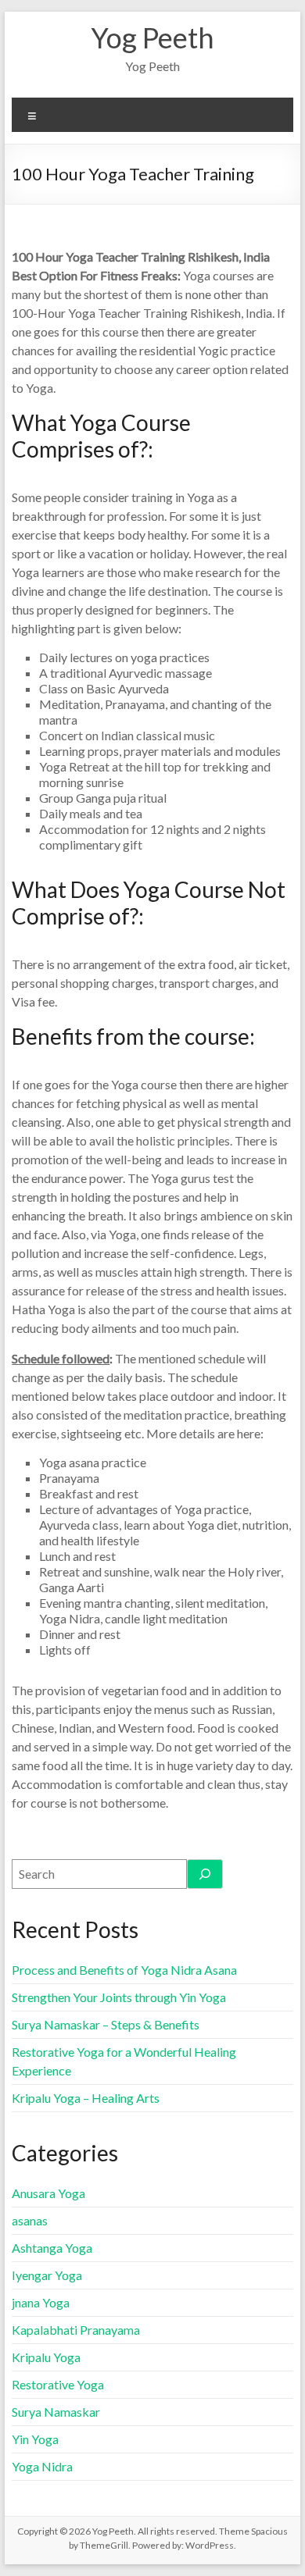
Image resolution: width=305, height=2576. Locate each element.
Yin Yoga (35, 2439)
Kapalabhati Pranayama (76, 2330)
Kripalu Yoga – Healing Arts (86, 2098)
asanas (30, 2220)
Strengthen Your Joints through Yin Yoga (119, 1997)
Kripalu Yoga (46, 2357)
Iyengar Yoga (47, 2275)
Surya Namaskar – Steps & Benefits (106, 2024)
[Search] (205, 1874)
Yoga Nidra (42, 2466)
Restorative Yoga (58, 2384)
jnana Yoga (41, 2302)
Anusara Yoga (48, 2193)
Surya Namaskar (56, 2412)
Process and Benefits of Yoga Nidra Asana (124, 1970)
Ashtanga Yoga (52, 2248)
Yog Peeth (152, 37)
